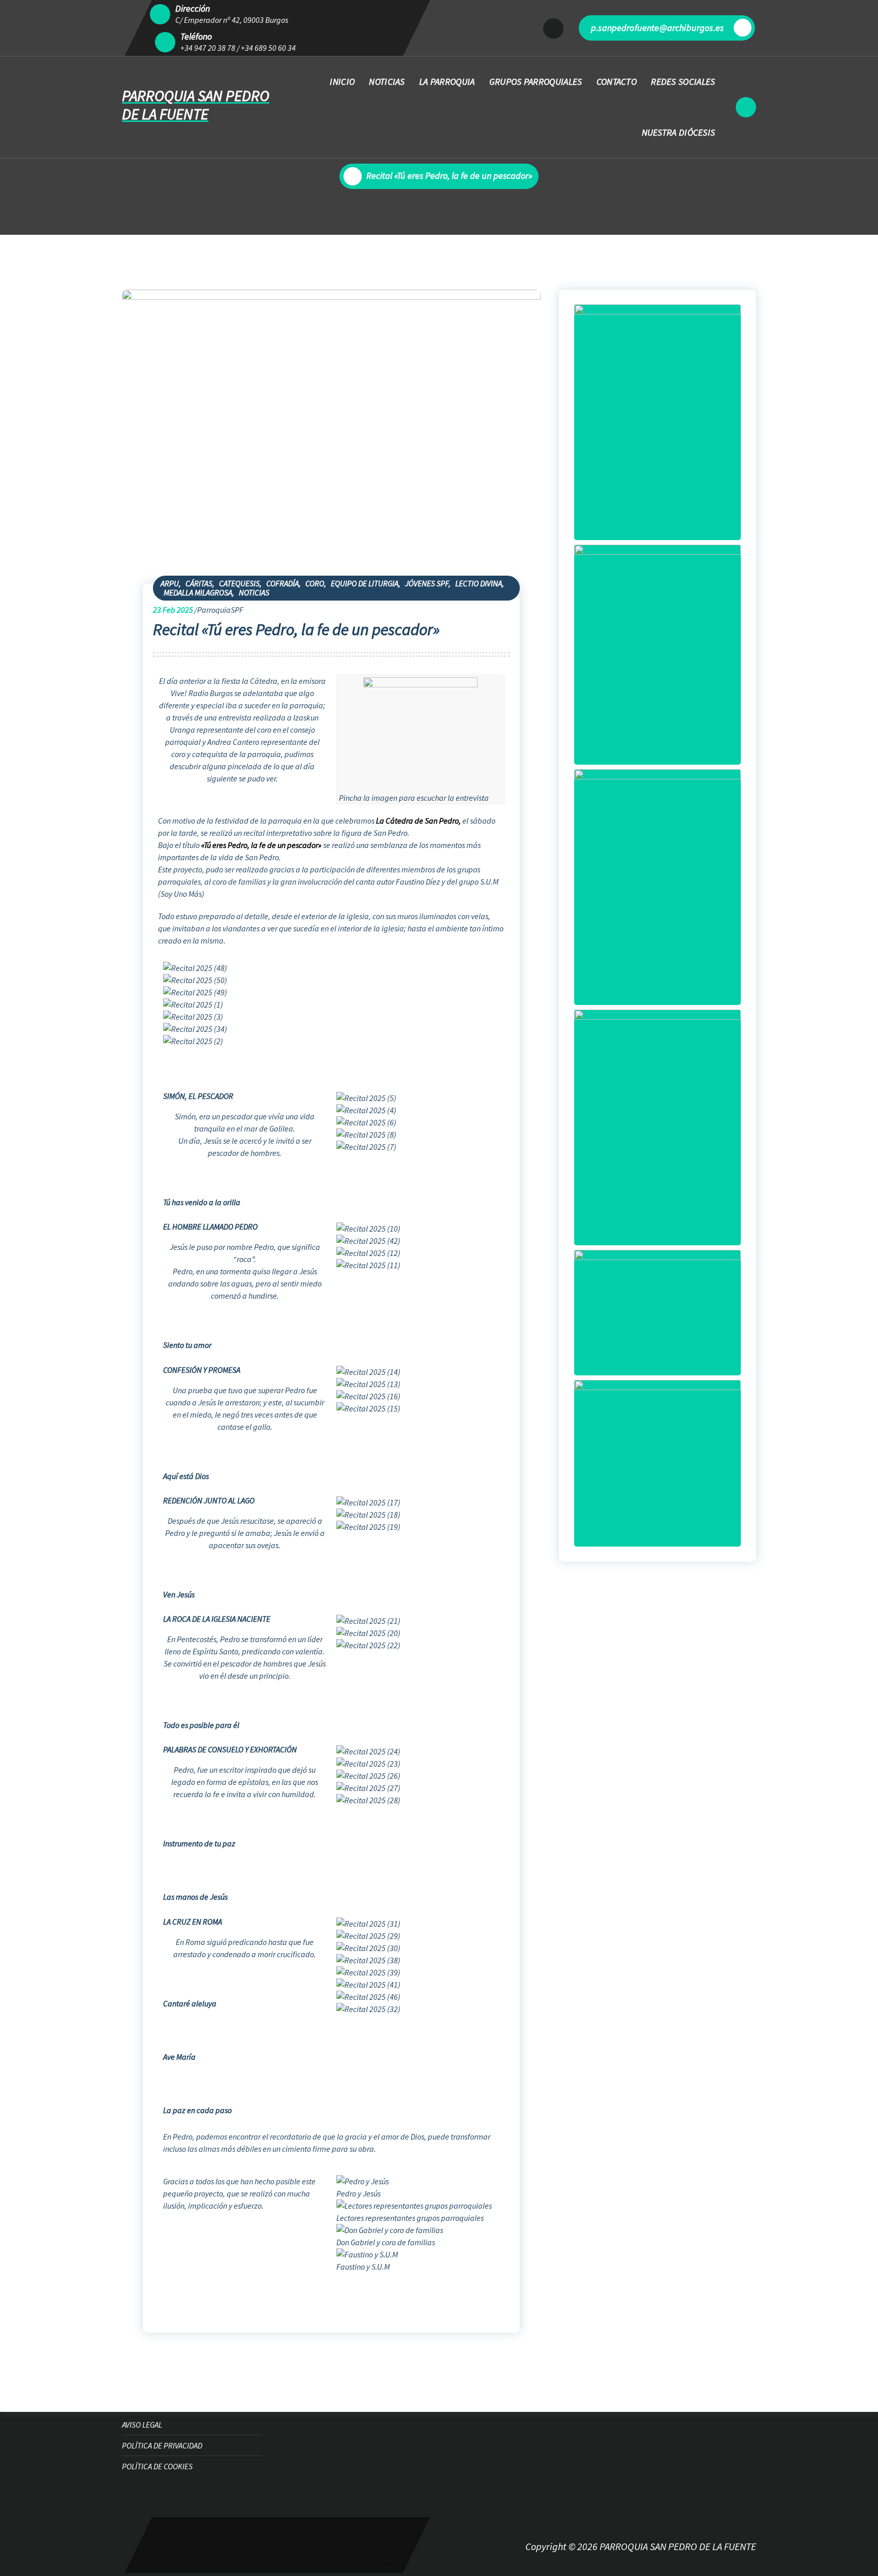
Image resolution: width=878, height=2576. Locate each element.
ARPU (170, 583)
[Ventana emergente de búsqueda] (746, 107)
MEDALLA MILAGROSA (198, 592)
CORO (315, 583)
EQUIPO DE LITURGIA (365, 583)
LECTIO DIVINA (479, 583)
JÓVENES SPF (427, 583)
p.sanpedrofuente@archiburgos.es (657, 28)
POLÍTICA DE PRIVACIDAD (162, 2445)
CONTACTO (617, 82)
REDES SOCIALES (683, 82)
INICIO (342, 82)
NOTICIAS (387, 82)
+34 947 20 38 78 (208, 48)
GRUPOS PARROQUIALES (536, 82)
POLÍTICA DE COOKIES (157, 2466)
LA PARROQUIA (447, 82)
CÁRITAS (199, 583)
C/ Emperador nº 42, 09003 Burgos (232, 20)
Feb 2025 (173, 610)
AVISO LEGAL (142, 2425)
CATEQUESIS (239, 583)
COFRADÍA (283, 583)
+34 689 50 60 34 (268, 48)
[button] (331, 1053)
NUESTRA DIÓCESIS (679, 132)
